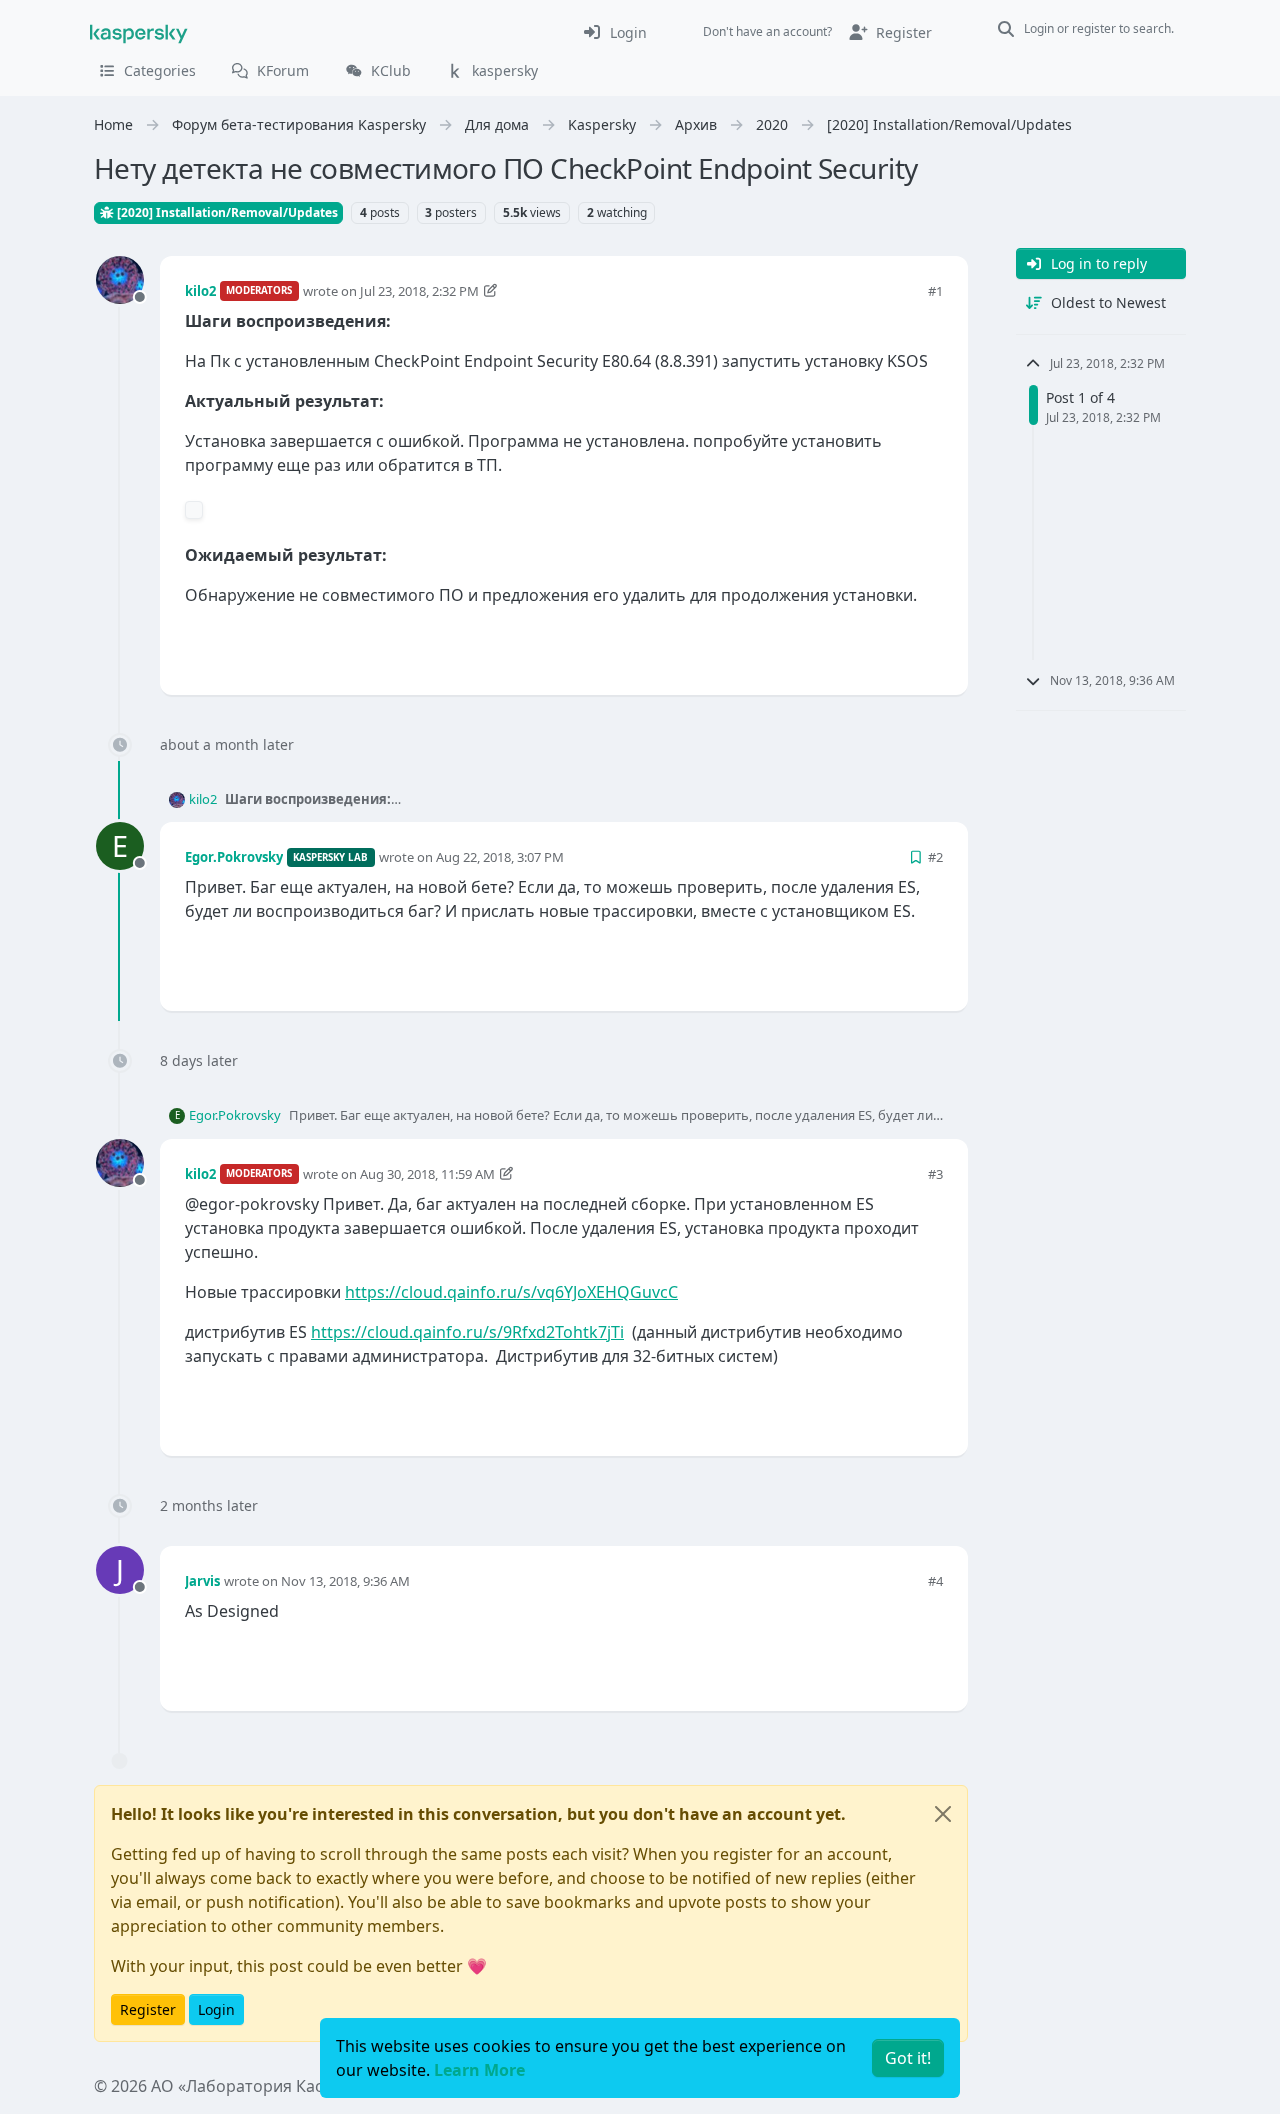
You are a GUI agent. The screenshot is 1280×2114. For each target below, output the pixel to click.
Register (148, 2009)
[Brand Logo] (139, 32)
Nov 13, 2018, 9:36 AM (345, 1581)
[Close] (943, 1814)
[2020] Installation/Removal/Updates (226, 212)
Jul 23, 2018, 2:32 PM (419, 291)
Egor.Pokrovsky (234, 857)
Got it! (908, 2058)
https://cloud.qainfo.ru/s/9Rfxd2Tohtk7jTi (467, 1332)
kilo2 (200, 291)
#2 (935, 857)
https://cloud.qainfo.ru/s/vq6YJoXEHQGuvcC (511, 1292)
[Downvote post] (926, 646)
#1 (935, 291)
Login (216, 2009)
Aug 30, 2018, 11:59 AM (427, 1174)
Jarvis (202, 1581)
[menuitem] (614, 32)
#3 (935, 1174)
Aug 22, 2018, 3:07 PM (500, 857)
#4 (935, 1581)
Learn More (479, 2070)
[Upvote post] (856, 646)
